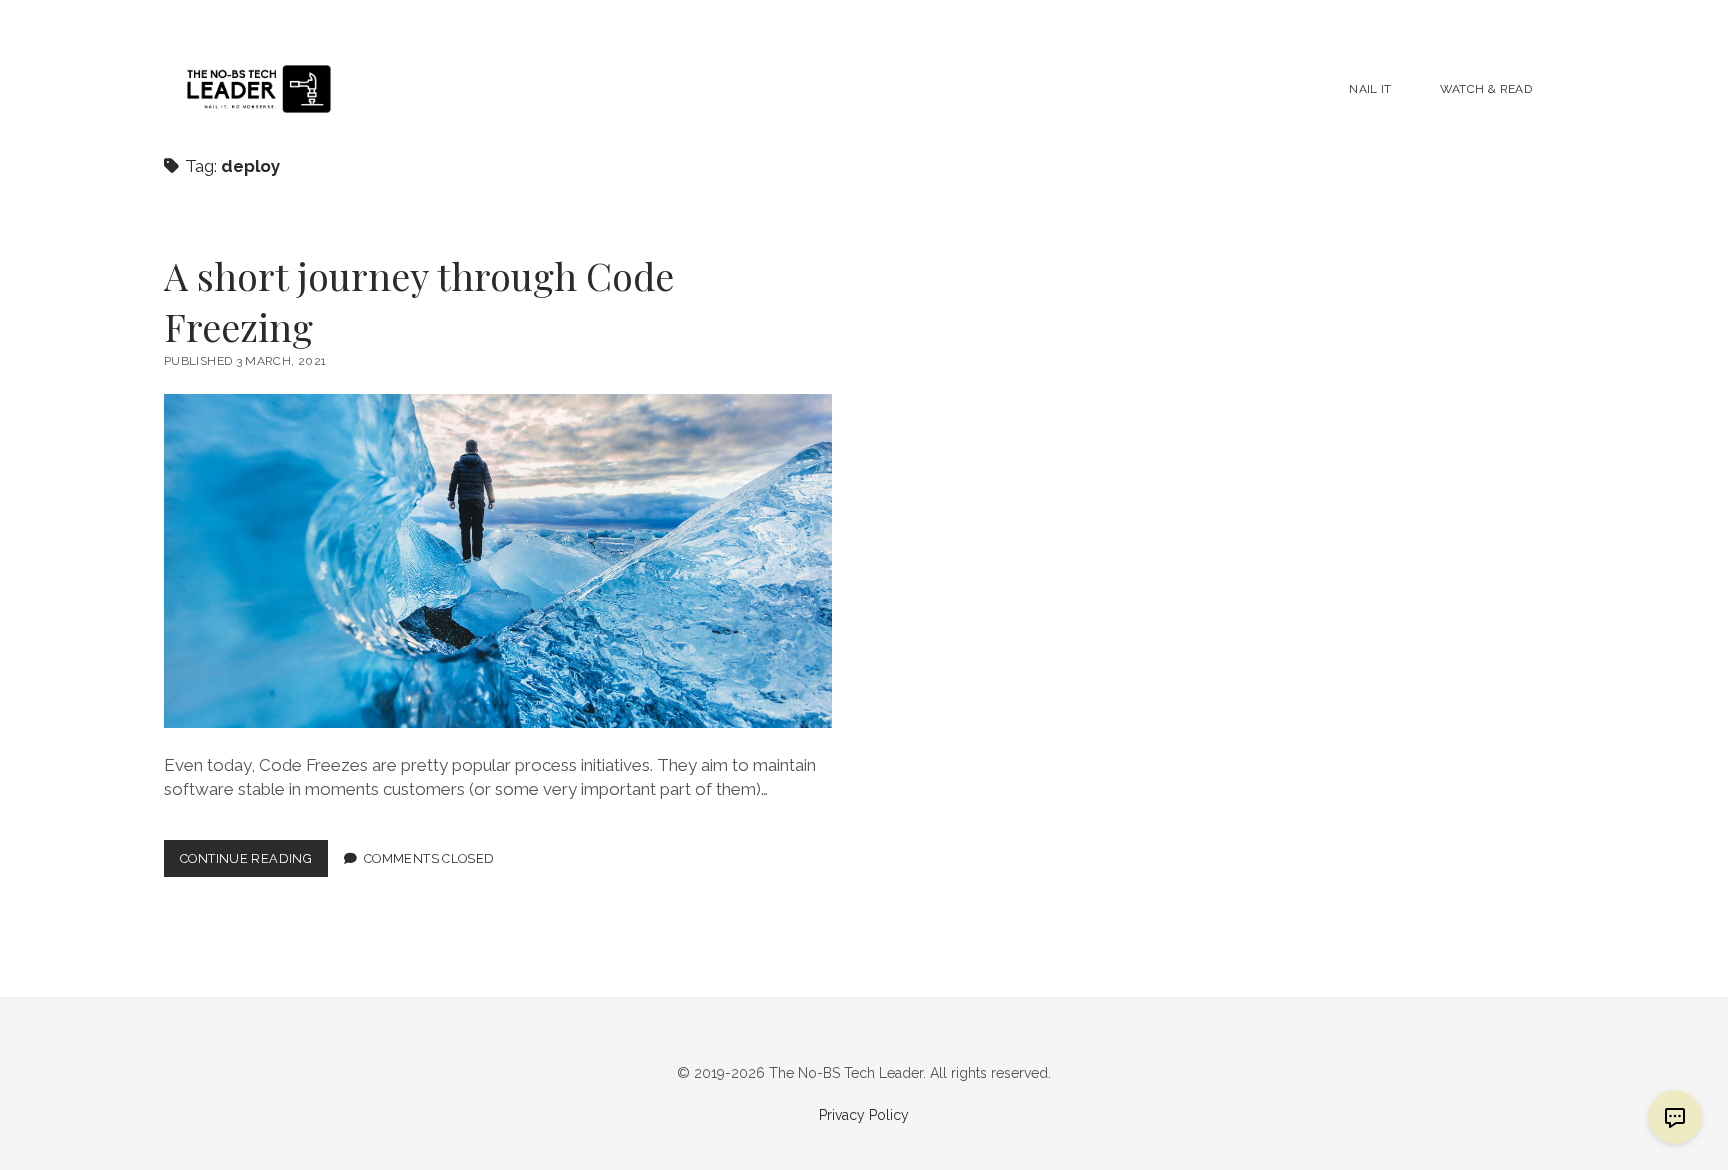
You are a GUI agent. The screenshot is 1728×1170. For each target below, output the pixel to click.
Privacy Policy (864, 1115)
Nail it (1370, 89)
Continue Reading (254, 863)
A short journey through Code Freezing (419, 301)
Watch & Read (1486, 89)
